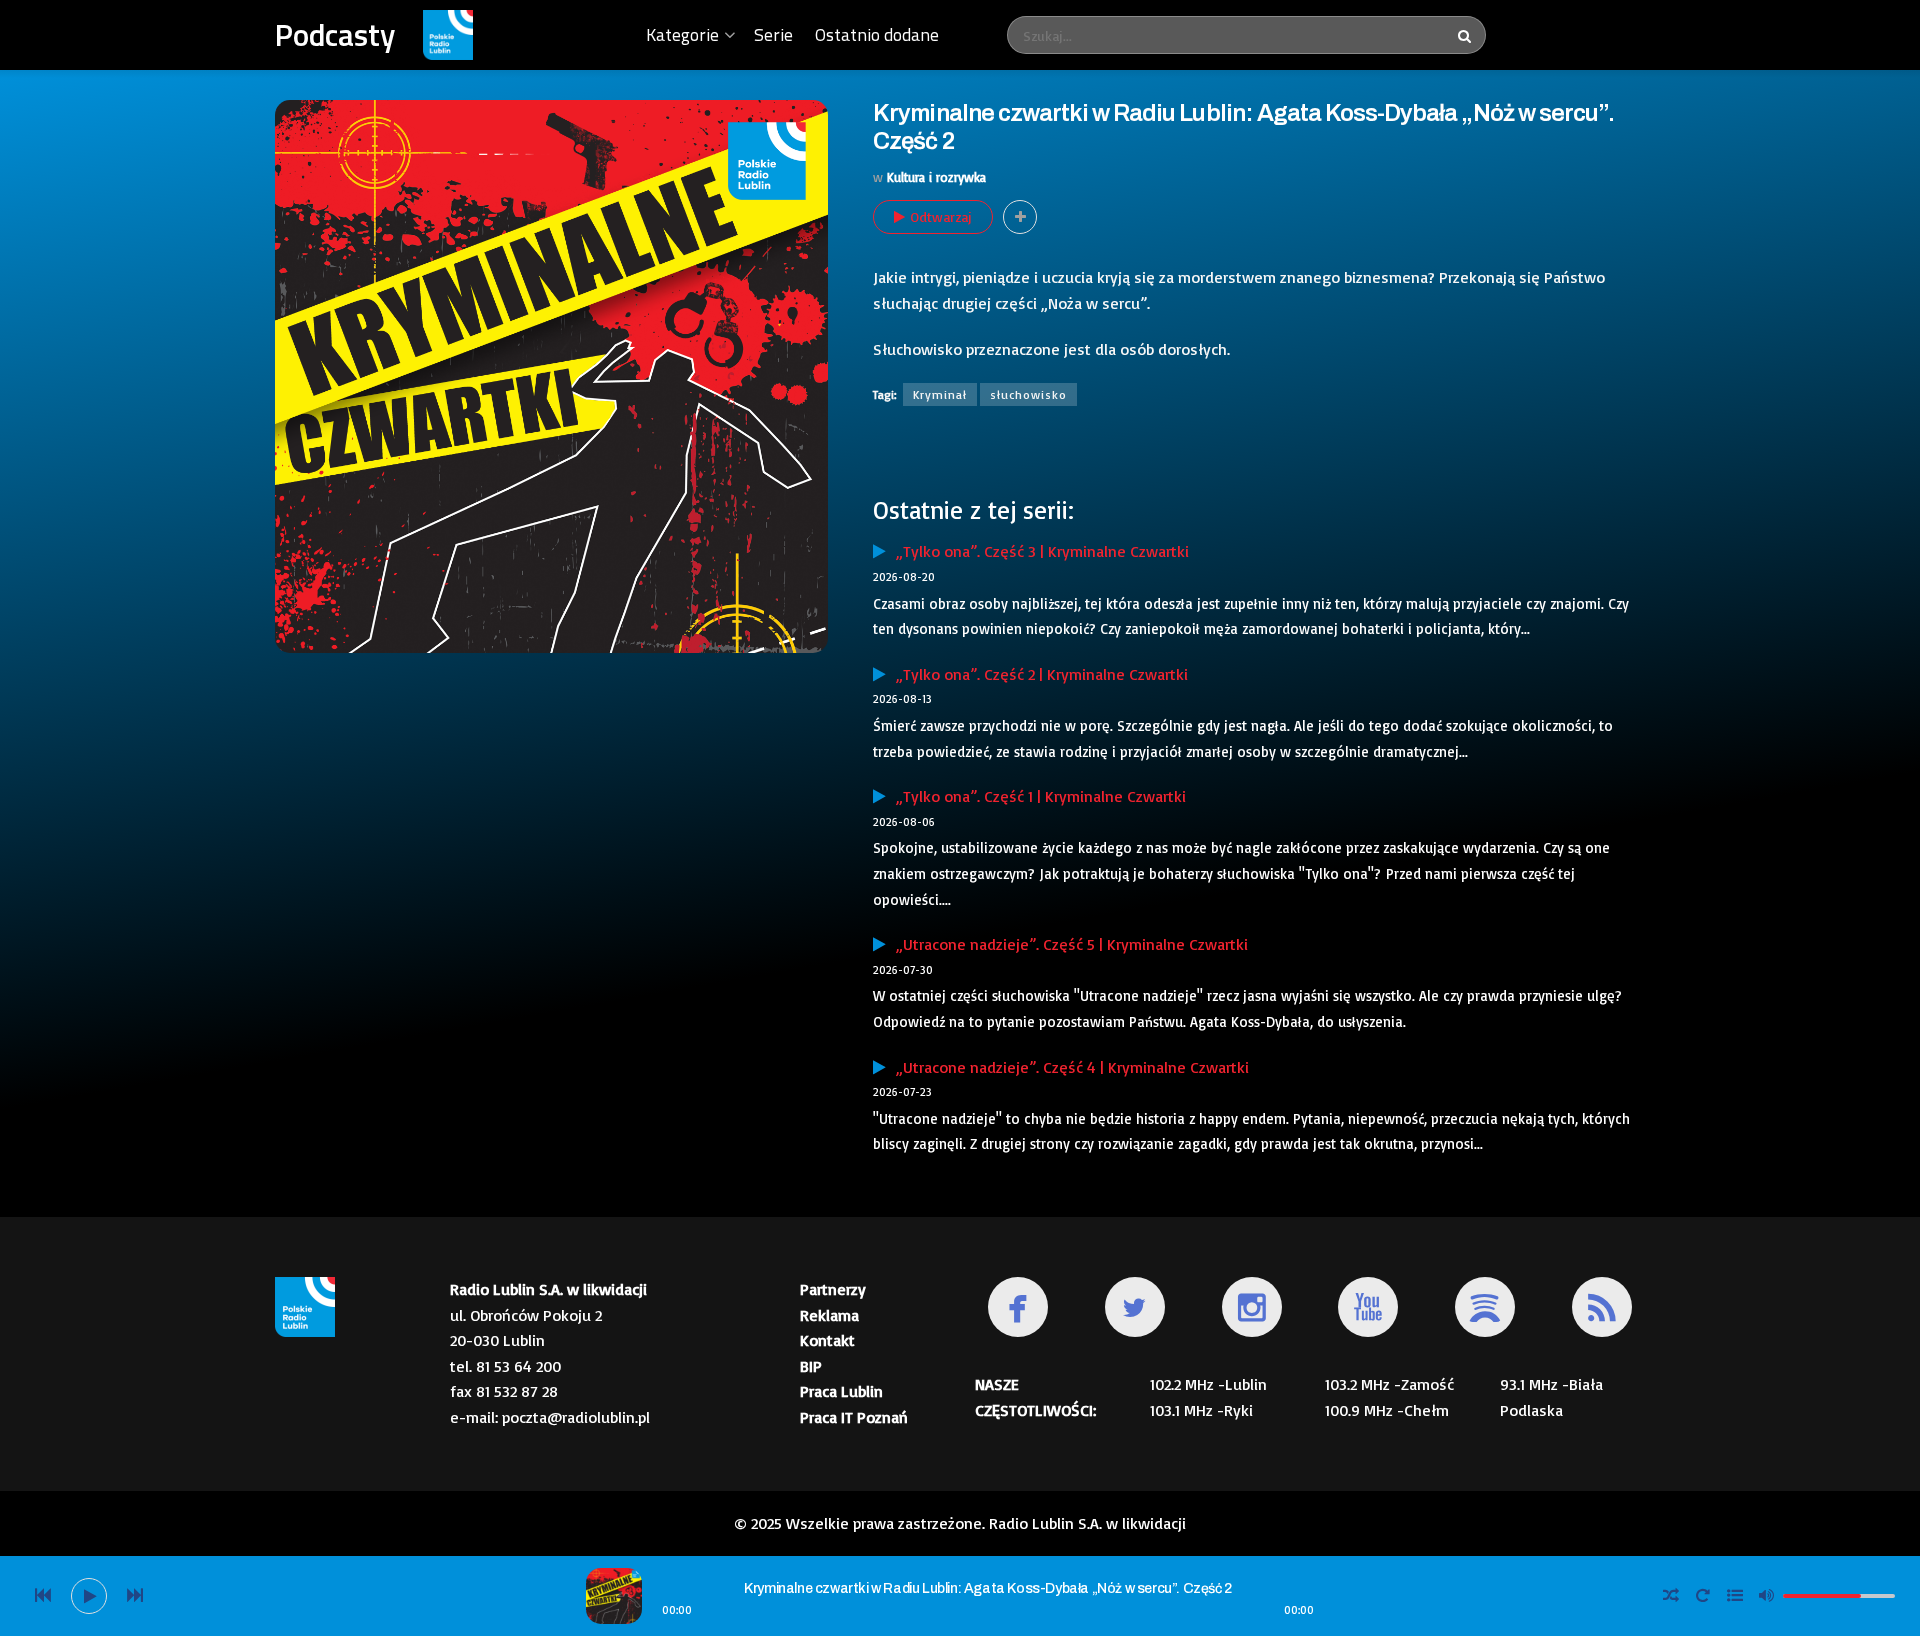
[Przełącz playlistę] (1735, 1596)
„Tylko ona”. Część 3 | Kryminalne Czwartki (1037, 551)
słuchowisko (1028, 394)
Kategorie (682, 34)
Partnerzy (833, 1289)
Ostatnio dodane (877, 34)
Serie (773, 34)
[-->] (135, 1596)
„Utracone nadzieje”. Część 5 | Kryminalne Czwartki (1067, 944)
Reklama (829, 1315)
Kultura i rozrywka (936, 177)
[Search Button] (1467, 35)
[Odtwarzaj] (89, 1596)
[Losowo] (1671, 1596)
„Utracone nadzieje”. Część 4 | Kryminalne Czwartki (1067, 1067)
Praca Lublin (841, 1391)
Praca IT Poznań (854, 1417)
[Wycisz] (1767, 1595)
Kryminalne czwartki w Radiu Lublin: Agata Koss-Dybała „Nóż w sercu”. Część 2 (988, 1588)
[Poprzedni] (43, 1596)
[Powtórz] (1703, 1596)
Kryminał (940, 394)
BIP (811, 1366)
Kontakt (827, 1340)
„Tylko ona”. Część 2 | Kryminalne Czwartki (1037, 674)
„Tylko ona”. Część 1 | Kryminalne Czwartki (1036, 796)
